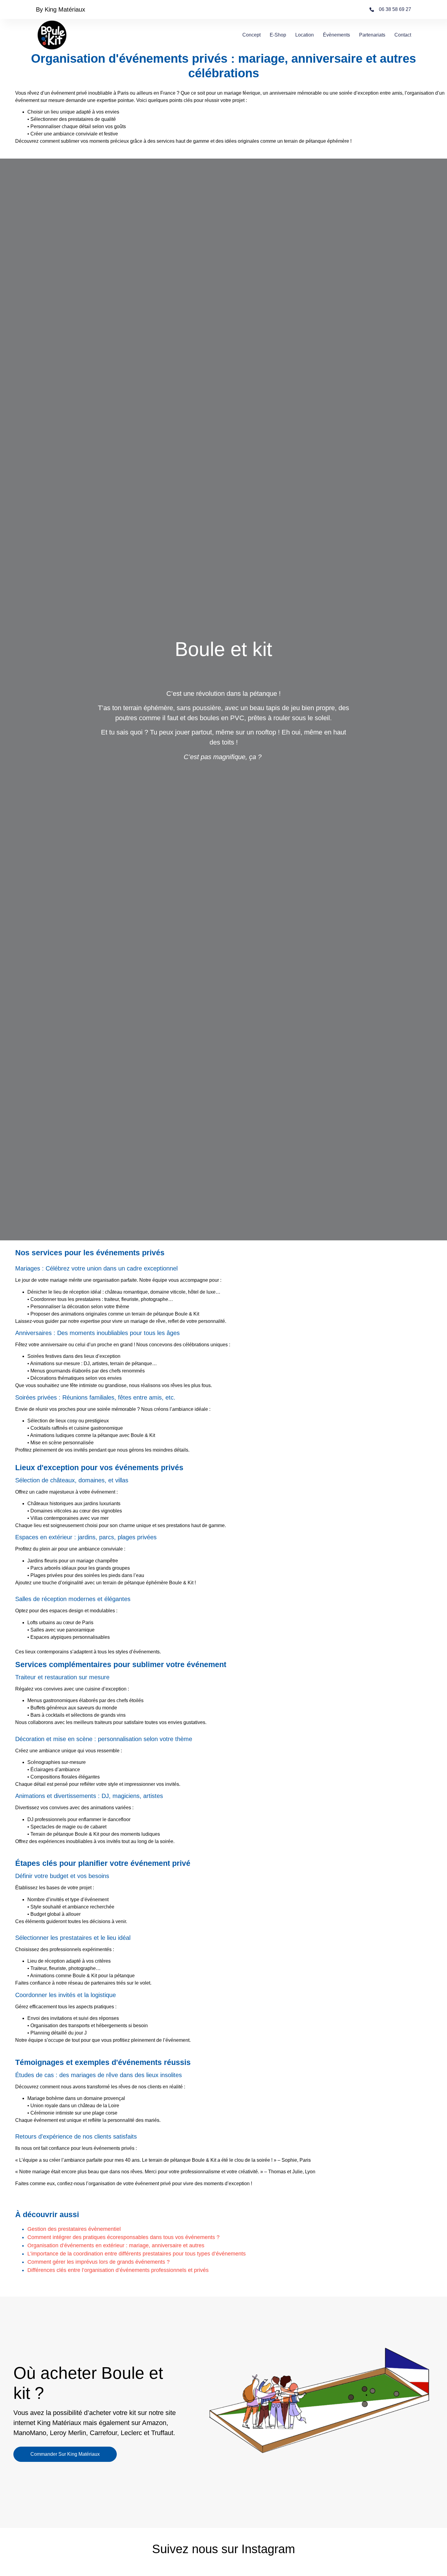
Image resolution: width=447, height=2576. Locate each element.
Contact (403, 35)
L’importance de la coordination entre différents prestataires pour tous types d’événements (137, 2254)
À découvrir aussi (47, 2214)
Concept (251, 35)
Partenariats (372, 35)
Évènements (336, 35)
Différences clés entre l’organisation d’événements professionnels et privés (118, 2270)
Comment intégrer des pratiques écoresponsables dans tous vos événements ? (123, 2237)
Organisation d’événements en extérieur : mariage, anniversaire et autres (116, 2245)
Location (305, 35)
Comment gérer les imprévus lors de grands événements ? (99, 2262)
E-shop (278, 35)
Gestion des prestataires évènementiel (74, 2229)
